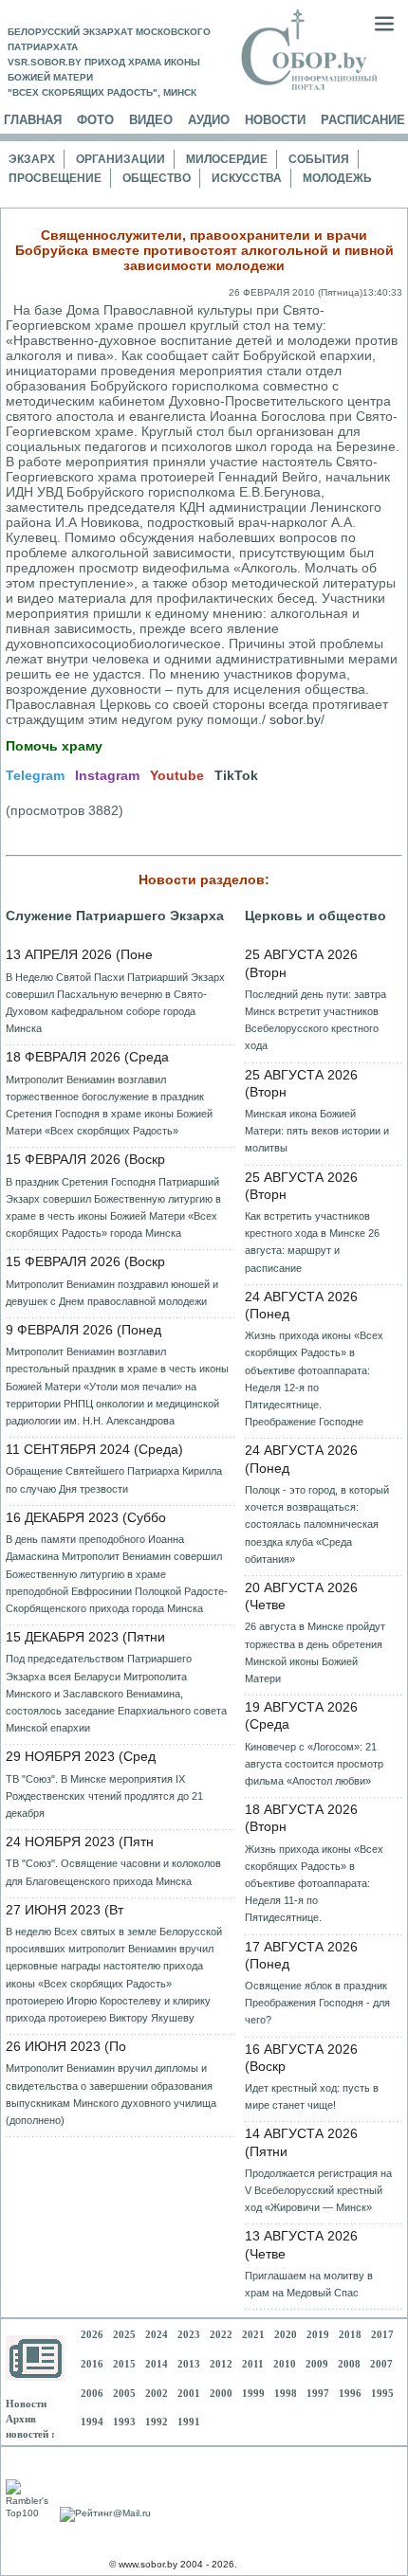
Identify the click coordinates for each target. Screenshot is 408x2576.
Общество (157, 178)
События (319, 159)
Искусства (247, 178)
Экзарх (32, 159)
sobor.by (295, 719)
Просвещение (55, 178)
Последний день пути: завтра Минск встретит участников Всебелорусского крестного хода (315, 1020)
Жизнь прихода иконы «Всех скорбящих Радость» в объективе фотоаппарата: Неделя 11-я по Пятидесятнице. (314, 1884)
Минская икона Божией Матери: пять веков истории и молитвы (317, 1131)
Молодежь (337, 178)
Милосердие (227, 159)
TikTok (236, 775)
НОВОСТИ (275, 120)
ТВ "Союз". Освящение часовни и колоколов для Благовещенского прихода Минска (113, 1872)
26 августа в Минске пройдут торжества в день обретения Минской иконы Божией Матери (315, 1652)
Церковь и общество (315, 916)
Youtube (177, 775)
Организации (121, 159)
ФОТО (95, 120)
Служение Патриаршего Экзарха (115, 916)
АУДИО (209, 120)
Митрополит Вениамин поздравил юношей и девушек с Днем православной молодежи (112, 1293)
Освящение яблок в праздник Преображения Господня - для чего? (317, 2003)
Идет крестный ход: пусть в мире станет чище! (312, 2096)
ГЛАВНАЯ (33, 120)
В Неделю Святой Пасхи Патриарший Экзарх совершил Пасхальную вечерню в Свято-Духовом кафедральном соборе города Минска (115, 1003)
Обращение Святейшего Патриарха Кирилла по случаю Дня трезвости (114, 1479)
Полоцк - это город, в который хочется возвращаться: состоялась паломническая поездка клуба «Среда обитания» (317, 1524)
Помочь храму (54, 746)
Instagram (107, 775)
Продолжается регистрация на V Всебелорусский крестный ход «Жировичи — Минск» (318, 2190)
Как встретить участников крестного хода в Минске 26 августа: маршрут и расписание (312, 1242)
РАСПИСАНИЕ (363, 120)
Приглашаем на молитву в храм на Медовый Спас (309, 2284)
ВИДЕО (151, 120)
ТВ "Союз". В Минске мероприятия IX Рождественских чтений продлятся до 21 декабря (104, 1796)
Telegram (35, 775)
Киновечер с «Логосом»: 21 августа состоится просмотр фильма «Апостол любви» (314, 1764)
